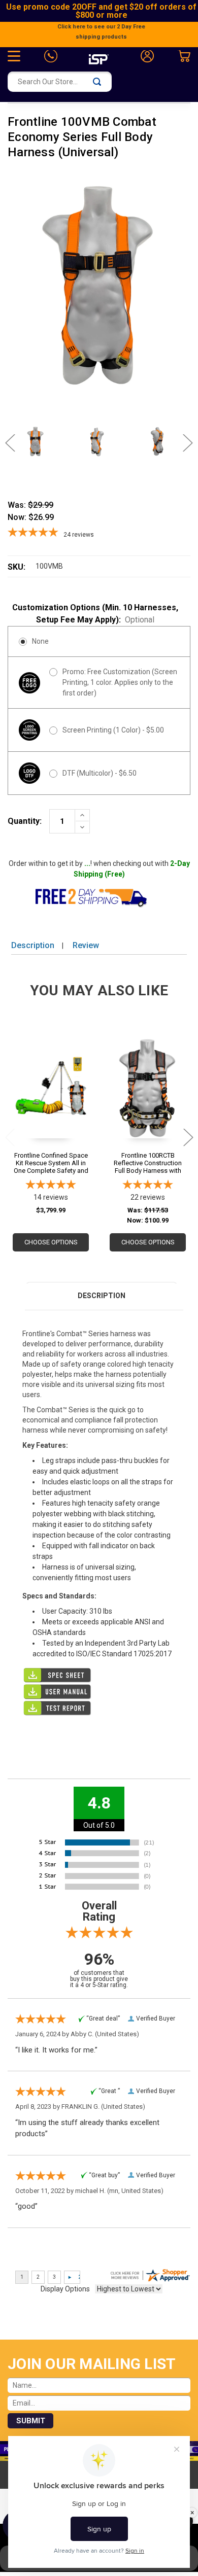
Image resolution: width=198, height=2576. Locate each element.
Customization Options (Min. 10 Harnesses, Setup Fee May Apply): (95, 614)
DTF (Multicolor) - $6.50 (100, 773)
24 (79, 535)
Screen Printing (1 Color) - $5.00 (113, 730)
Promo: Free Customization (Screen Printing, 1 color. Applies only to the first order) (120, 682)
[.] (99, 1675)
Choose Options (51, 1242)
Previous (15, 443)
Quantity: (25, 821)
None (40, 641)
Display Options (65, 2289)
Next (183, 443)
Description (33, 945)
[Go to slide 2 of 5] (188, 1137)
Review (86, 945)
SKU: (16, 567)
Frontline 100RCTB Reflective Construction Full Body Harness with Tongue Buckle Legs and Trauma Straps (148, 1163)
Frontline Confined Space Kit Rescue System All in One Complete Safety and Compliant (51, 1163)
